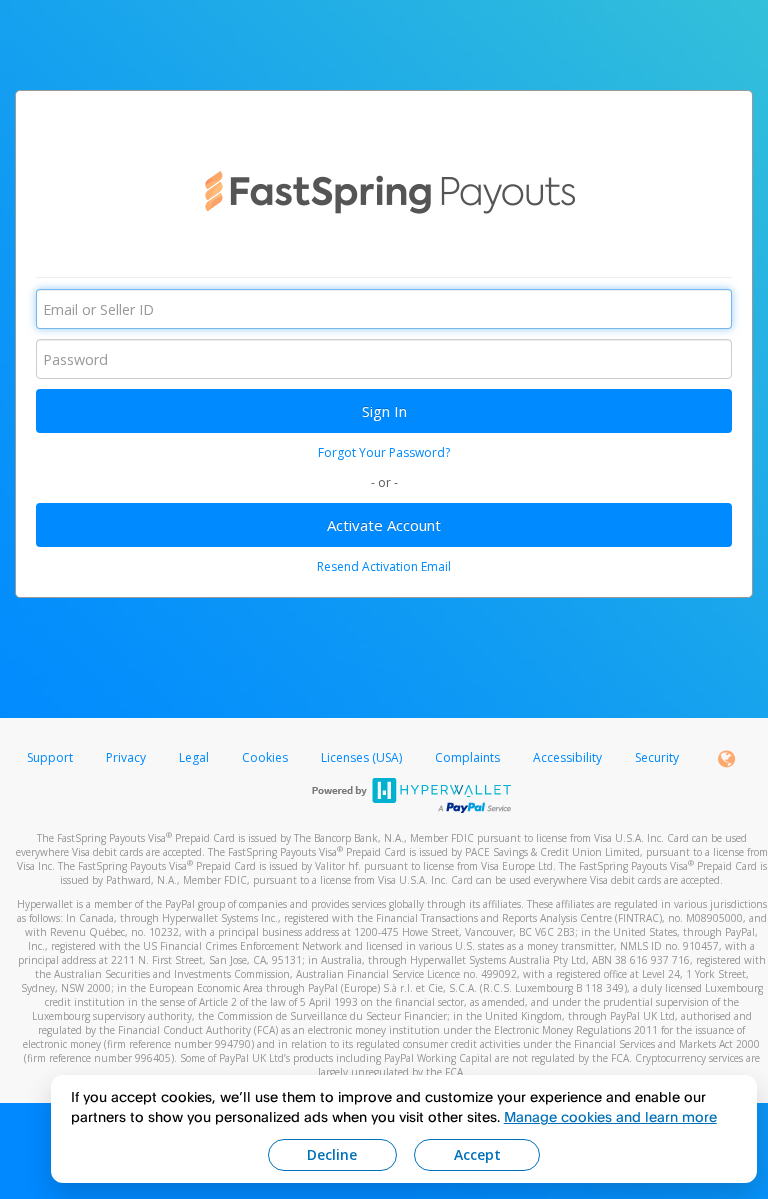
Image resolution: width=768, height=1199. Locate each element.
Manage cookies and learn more (610, 1116)
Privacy (126, 757)
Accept (477, 1154)
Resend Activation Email (384, 566)
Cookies (265, 757)
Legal (194, 757)
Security (657, 757)
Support (50, 757)
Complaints (469, 757)
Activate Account (384, 525)
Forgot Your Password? (384, 452)
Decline (332, 1154)
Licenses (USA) (363, 757)
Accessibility (567, 757)
